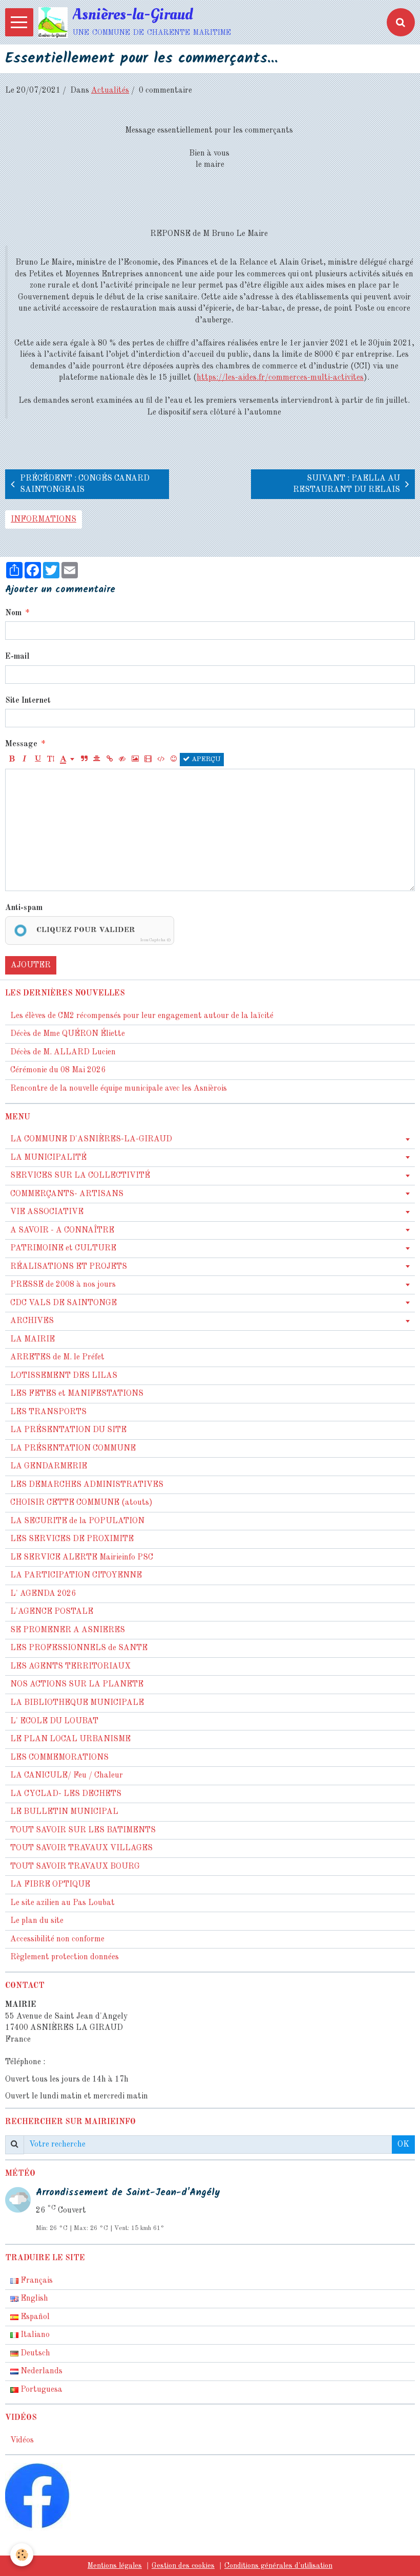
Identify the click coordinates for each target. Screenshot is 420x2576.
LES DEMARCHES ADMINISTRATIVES (87, 1485)
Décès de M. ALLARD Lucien (63, 1052)
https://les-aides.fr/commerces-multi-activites (280, 378)
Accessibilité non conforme (57, 1939)
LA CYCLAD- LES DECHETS (66, 1794)
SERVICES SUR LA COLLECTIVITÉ (80, 1176)
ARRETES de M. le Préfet (57, 1357)
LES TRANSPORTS (48, 1412)
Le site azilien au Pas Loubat (62, 1903)
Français (36, 2281)
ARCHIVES (32, 1321)
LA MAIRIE (33, 1339)
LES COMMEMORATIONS (59, 1758)
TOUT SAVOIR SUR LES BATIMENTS (83, 1830)
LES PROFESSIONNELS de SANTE (79, 1648)
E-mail (17, 657)
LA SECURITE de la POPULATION (77, 1521)
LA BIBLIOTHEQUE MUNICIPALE (77, 1703)
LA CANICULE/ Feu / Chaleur (67, 1776)
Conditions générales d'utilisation (278, 2566)
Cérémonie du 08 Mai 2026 (58, 1070)
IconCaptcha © (155, 940)
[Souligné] (37, 760)
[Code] (161, 760)
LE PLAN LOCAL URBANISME (70, 1739)
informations (44, 519)
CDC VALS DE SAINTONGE (64, 1303)
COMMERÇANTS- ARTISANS (67, 1194)
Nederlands (40, 2371)
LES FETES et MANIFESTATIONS (77, 1394)
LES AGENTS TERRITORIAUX (70, 1666)
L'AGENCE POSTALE (52, 1612)
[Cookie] (22, 2555)
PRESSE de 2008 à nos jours (63, 1285)
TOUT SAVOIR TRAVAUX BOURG (75, 1867)
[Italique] (25, 760)
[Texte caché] (122, 760)
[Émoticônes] (174, 760)
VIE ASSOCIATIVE (47, 1212)
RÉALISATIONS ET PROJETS (69, 1267)
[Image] (135, 760)
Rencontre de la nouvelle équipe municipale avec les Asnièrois (119, 1089)
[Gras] (12, 760)
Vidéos (22, 2440)
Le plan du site (37, 1921)
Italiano (34, 2335)
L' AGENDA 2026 (43, 1594)
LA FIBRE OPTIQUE (50, 1885)
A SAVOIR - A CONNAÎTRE (62, 1230)
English (33, 2299)
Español (34, 2317)
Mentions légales (115, 2566)
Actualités (110, 91)
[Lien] (110, 760)
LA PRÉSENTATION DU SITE (68, 1430)
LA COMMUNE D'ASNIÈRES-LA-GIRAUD (91, 1139)
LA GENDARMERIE (49, 1466)
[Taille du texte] (50, 760)
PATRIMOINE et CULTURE (63, 1248)
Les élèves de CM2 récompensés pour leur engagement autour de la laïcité (142, 1016)
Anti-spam (24, 908)
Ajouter (31, 965)
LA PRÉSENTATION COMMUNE (73, 1448)
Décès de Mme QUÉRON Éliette (68, 1034)
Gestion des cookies (183, 2566)
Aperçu (205, 759)
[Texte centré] (97, 760)
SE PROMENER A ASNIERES (68, 1630)
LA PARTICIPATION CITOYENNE (76, 1575)
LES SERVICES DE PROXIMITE (72, 1539)
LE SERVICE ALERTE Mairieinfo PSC (82, 1557)
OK (403, 2145)
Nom (13, 613)
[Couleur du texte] (67, 760)
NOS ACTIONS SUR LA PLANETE (77, 1684)
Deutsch (34, 2353)
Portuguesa (40, 2390)
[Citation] (84, 760)
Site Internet (28, 701)
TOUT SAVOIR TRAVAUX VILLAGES (81, 1848)
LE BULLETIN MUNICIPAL (64, 1812)
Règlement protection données (65, 1957)
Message (21, 744)
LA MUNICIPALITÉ (48, 1158)
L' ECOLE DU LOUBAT (54, 1721)
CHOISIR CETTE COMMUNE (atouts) (81, 1503)
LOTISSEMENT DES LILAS (64, 1376)
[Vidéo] (148, 760)
